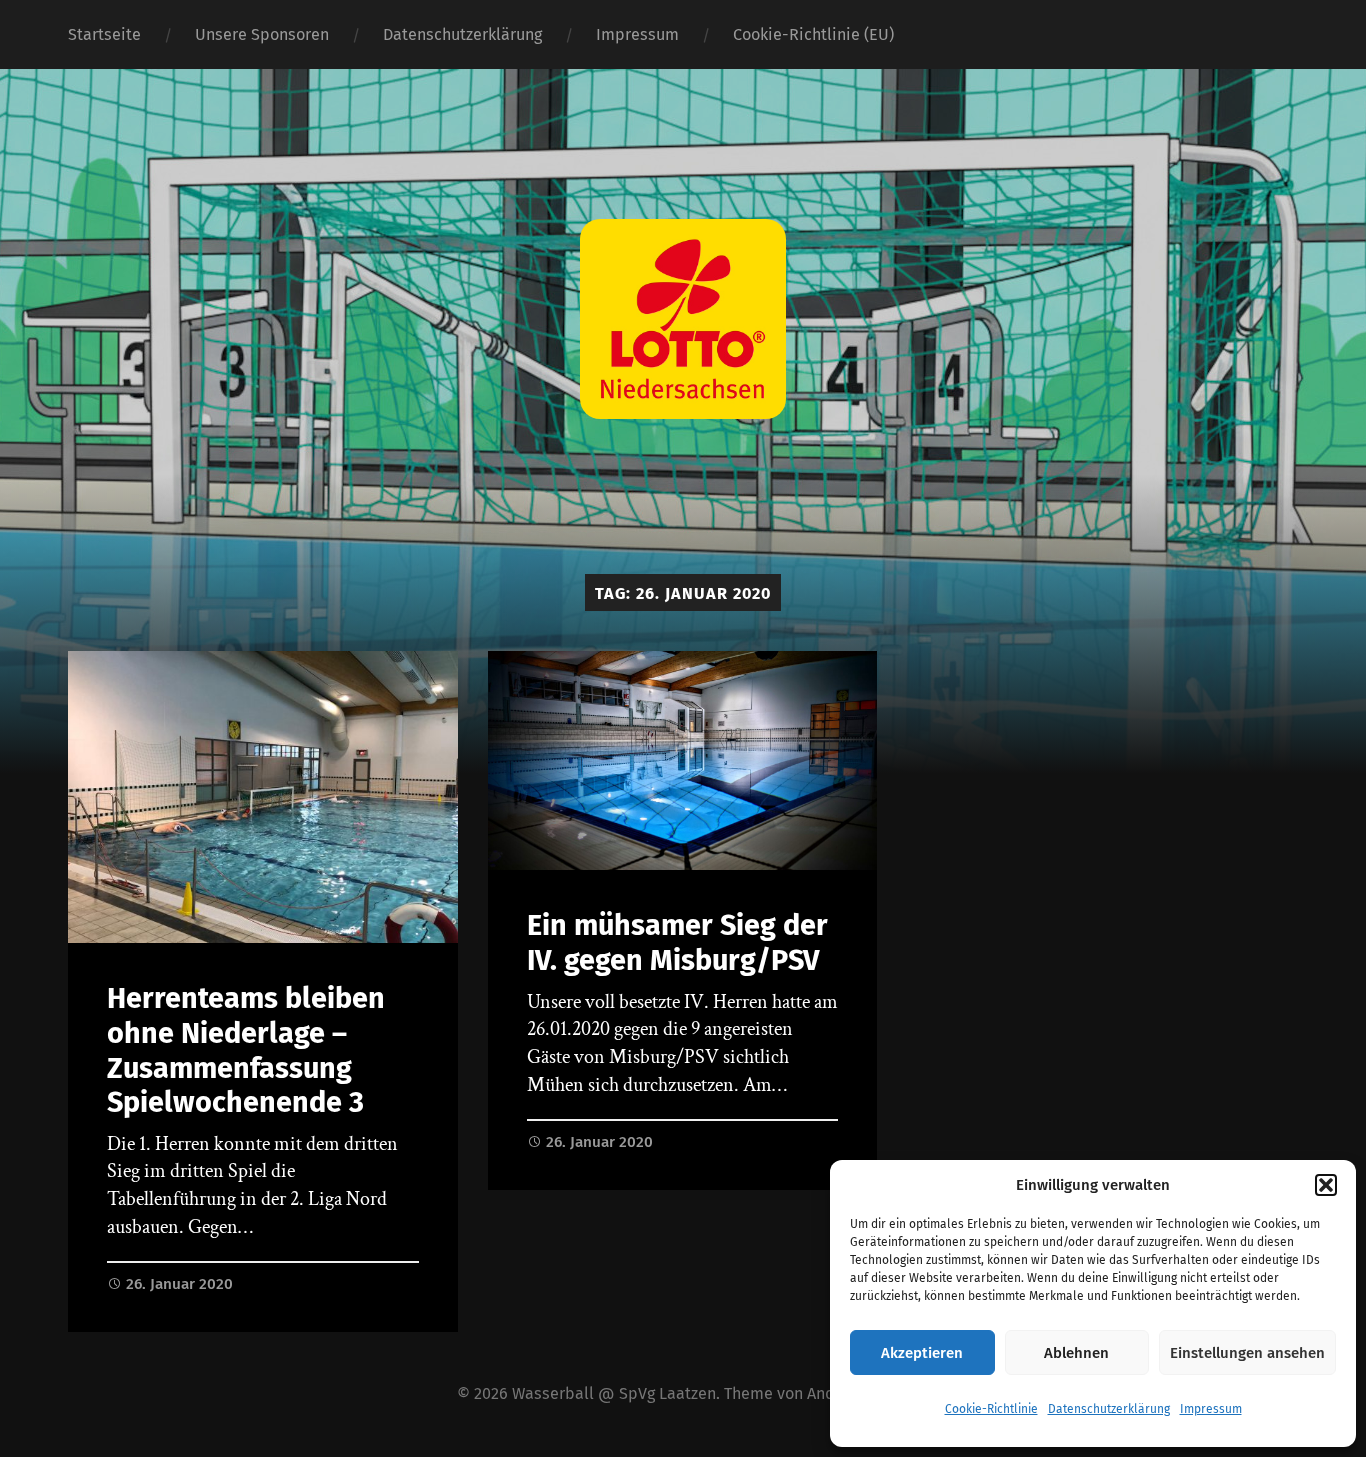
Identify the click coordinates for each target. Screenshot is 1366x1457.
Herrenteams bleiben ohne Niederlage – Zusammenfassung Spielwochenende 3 (246, 1050)
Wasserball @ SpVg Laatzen (614, 1393)
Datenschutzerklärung (1109, 1409)
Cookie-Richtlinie (991, 1409)
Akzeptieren (922, 1353)
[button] (1326, 1185)
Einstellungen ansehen (1247, 1353)
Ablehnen (1076, 1353)
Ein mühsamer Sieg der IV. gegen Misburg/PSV (677, 943)
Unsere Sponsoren (262, 34)
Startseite (104, 34)
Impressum (1211, 1409)
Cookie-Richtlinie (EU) (813, 34)
